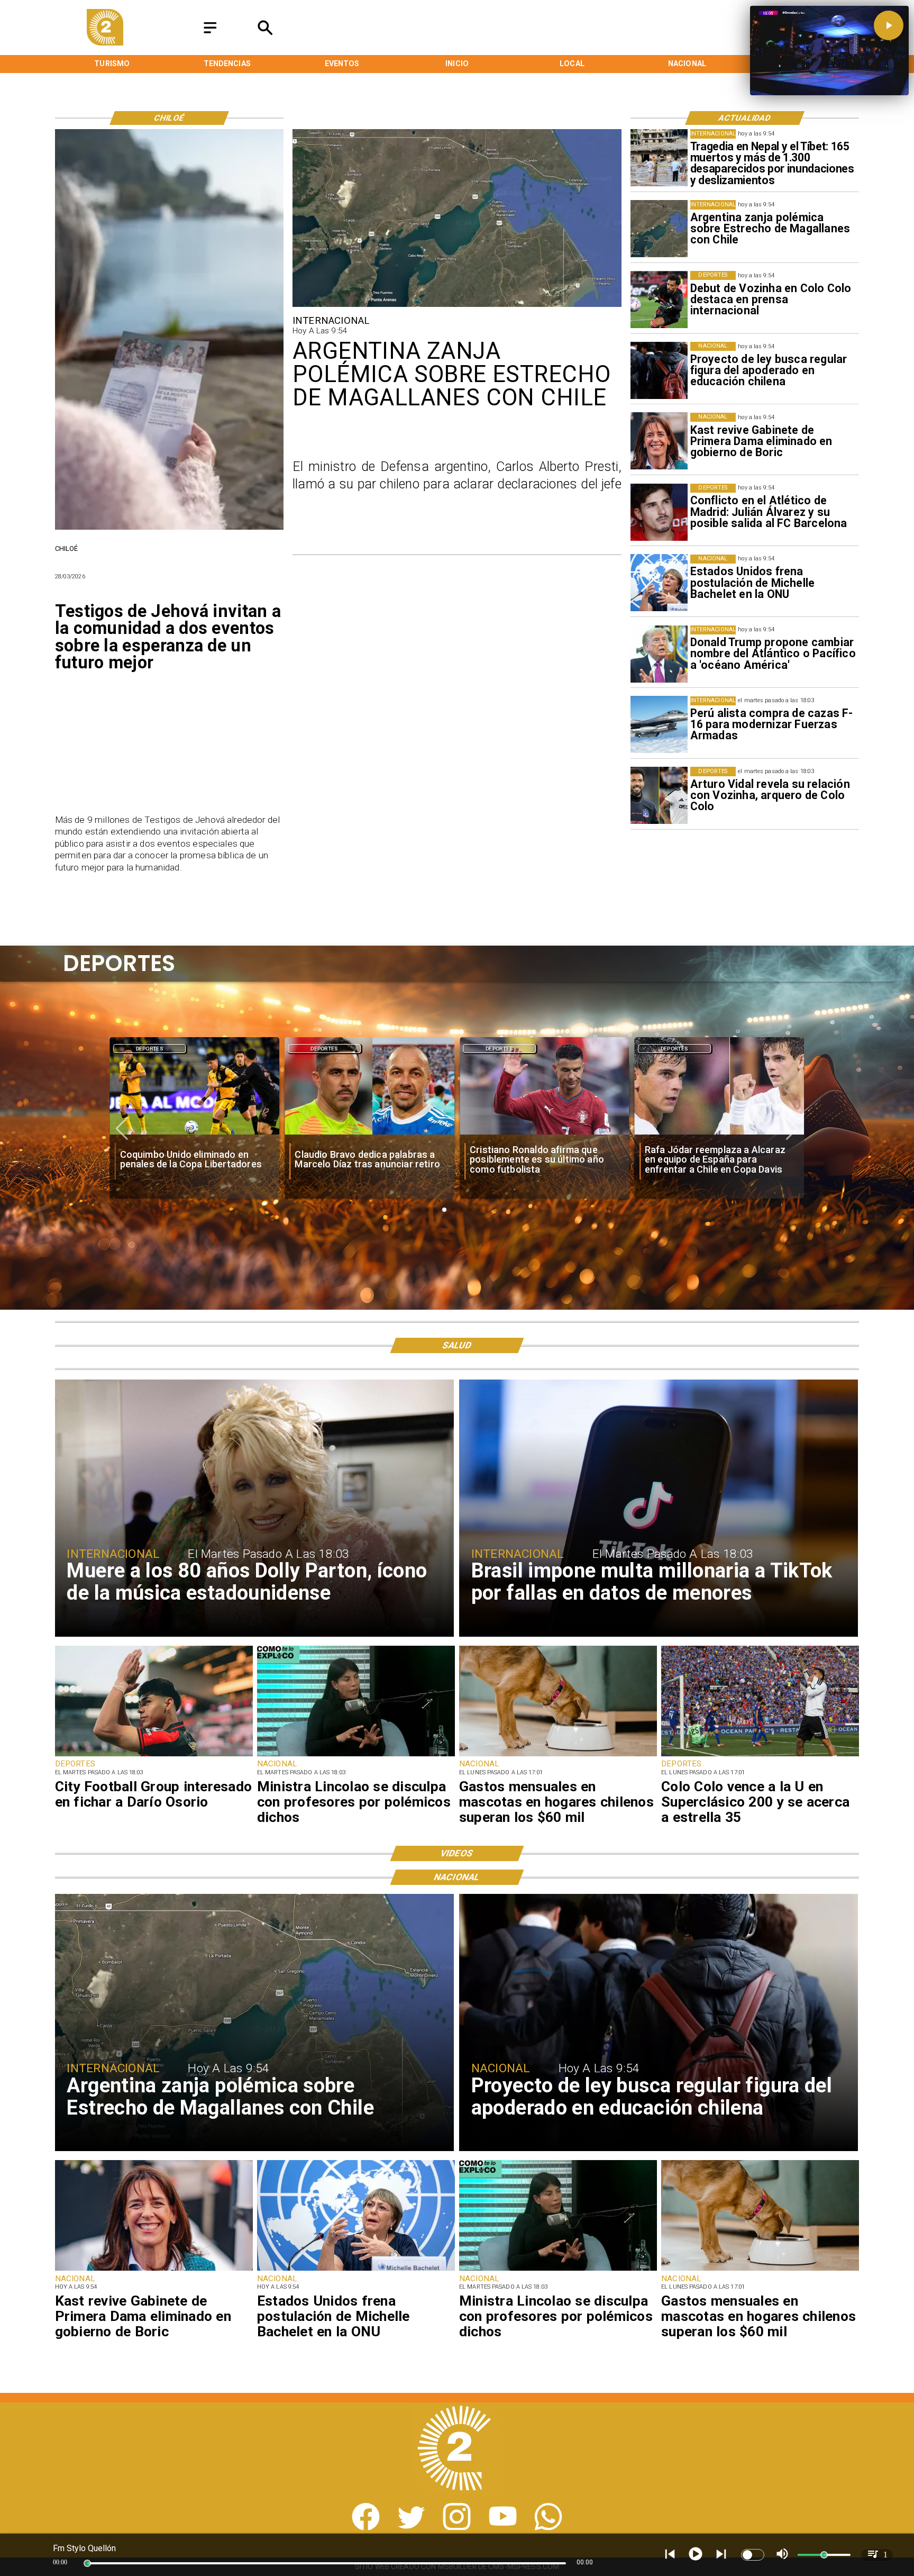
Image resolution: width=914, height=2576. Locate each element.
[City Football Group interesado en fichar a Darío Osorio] (154, 1756)
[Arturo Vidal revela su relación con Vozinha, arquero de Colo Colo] (659, 795)
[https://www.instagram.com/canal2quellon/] (457, 2527)
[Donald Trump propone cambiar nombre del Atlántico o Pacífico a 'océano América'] (659, 654)
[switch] (753, 2555)
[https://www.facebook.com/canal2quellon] (366, 2527)
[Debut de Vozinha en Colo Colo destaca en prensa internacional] (659, 300)
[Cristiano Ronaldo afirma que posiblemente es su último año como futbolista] (194, 1134)
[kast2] (659, 441)
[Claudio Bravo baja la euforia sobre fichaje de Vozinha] (720, 1134)
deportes (150, 1049)
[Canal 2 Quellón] (210, 34)
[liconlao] (356, 1756)
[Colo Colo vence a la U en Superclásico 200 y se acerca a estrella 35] (760, 1756)
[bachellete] (659, 583)
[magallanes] (659, 229)
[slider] (87, 2563)
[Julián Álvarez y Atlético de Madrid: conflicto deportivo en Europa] (659, 512)
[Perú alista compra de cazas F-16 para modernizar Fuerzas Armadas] (659, 725)
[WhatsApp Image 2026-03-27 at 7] (169, 529)
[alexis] (545, 1134)
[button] (122, 1129)
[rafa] (369, 1134)
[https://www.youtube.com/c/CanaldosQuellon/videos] (503, 2527)
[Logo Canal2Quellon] (105, 43)
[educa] (659, 370)
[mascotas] (558, 1756)
